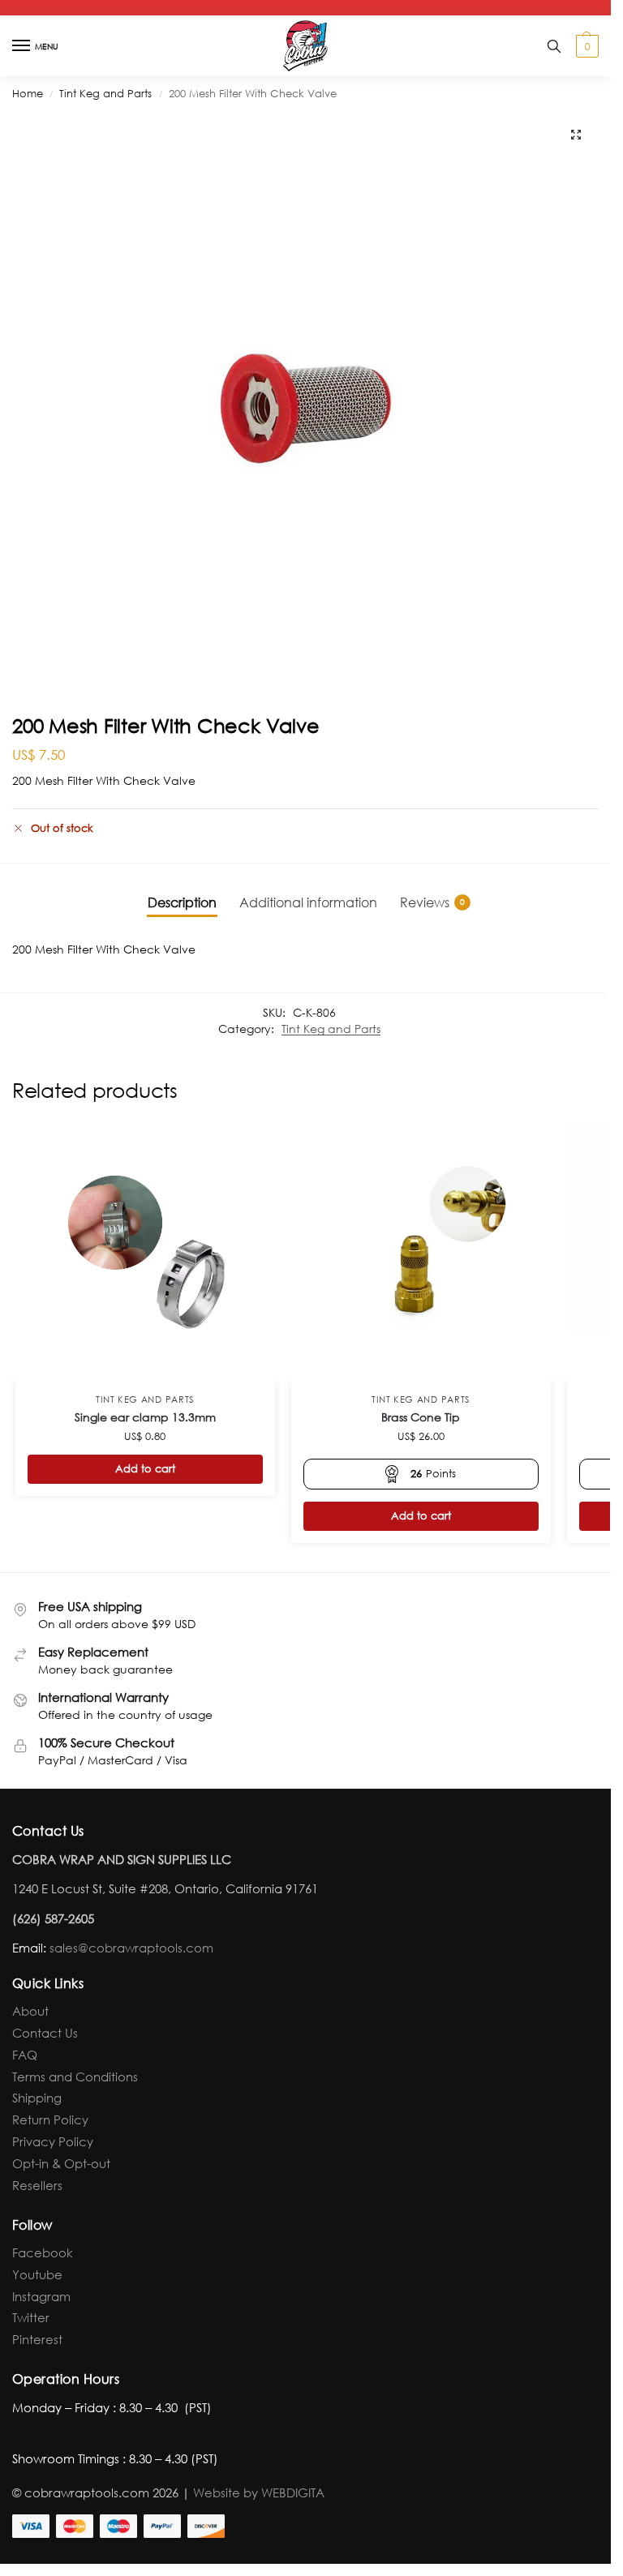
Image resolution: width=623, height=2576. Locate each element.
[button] (585, 46)
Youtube (37, 2274)
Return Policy (50, 2120)
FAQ (25, 2055)
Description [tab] (182, 902)
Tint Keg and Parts (105, 94)
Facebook (43, 2252)
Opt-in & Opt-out (61, 2163)
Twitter (31, 2317)
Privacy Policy (53, 2141)
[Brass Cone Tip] (421, 1252)
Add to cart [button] (145, 1469)
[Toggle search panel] (554, 46)
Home (28, 94)
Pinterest (37, 2339)
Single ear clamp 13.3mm (145, 1417)
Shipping (37, 2098)
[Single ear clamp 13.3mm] (145, 1252)
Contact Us (45, 2033)
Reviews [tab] (432, 902)
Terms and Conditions (75, 2077)
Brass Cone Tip (421, 1417)
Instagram (41, 2296)
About (30, 2011)
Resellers (37, 2185)
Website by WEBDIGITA (259, 2492)
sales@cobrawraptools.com (131, 1948)
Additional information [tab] (308, 902)
